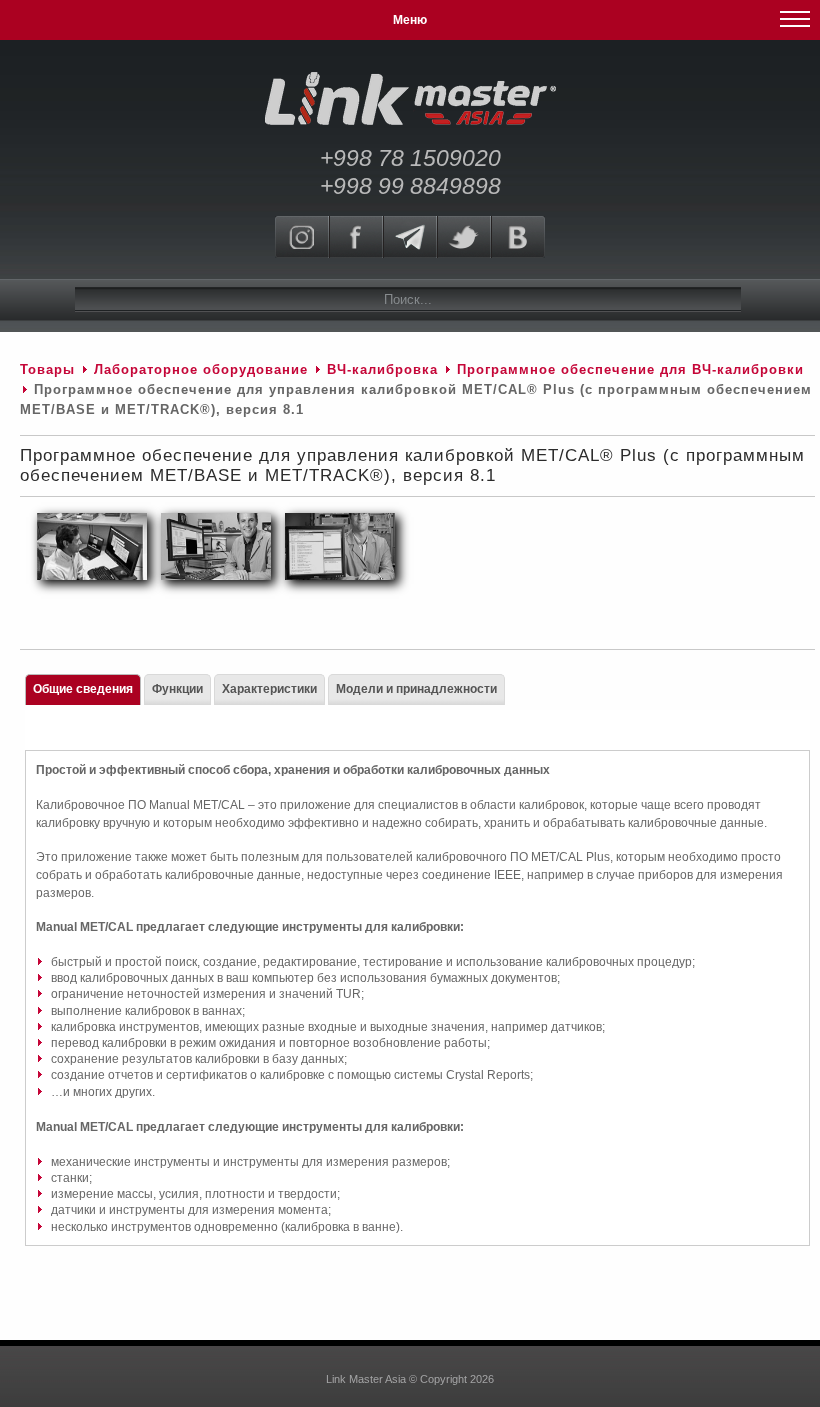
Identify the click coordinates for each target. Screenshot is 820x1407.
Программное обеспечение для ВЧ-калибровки (630, 369)
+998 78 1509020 (410, 158)
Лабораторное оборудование (201, 369)
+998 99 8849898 (410, 186)
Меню (410, 20)
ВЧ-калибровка (382, 369)
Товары (47, 369)
